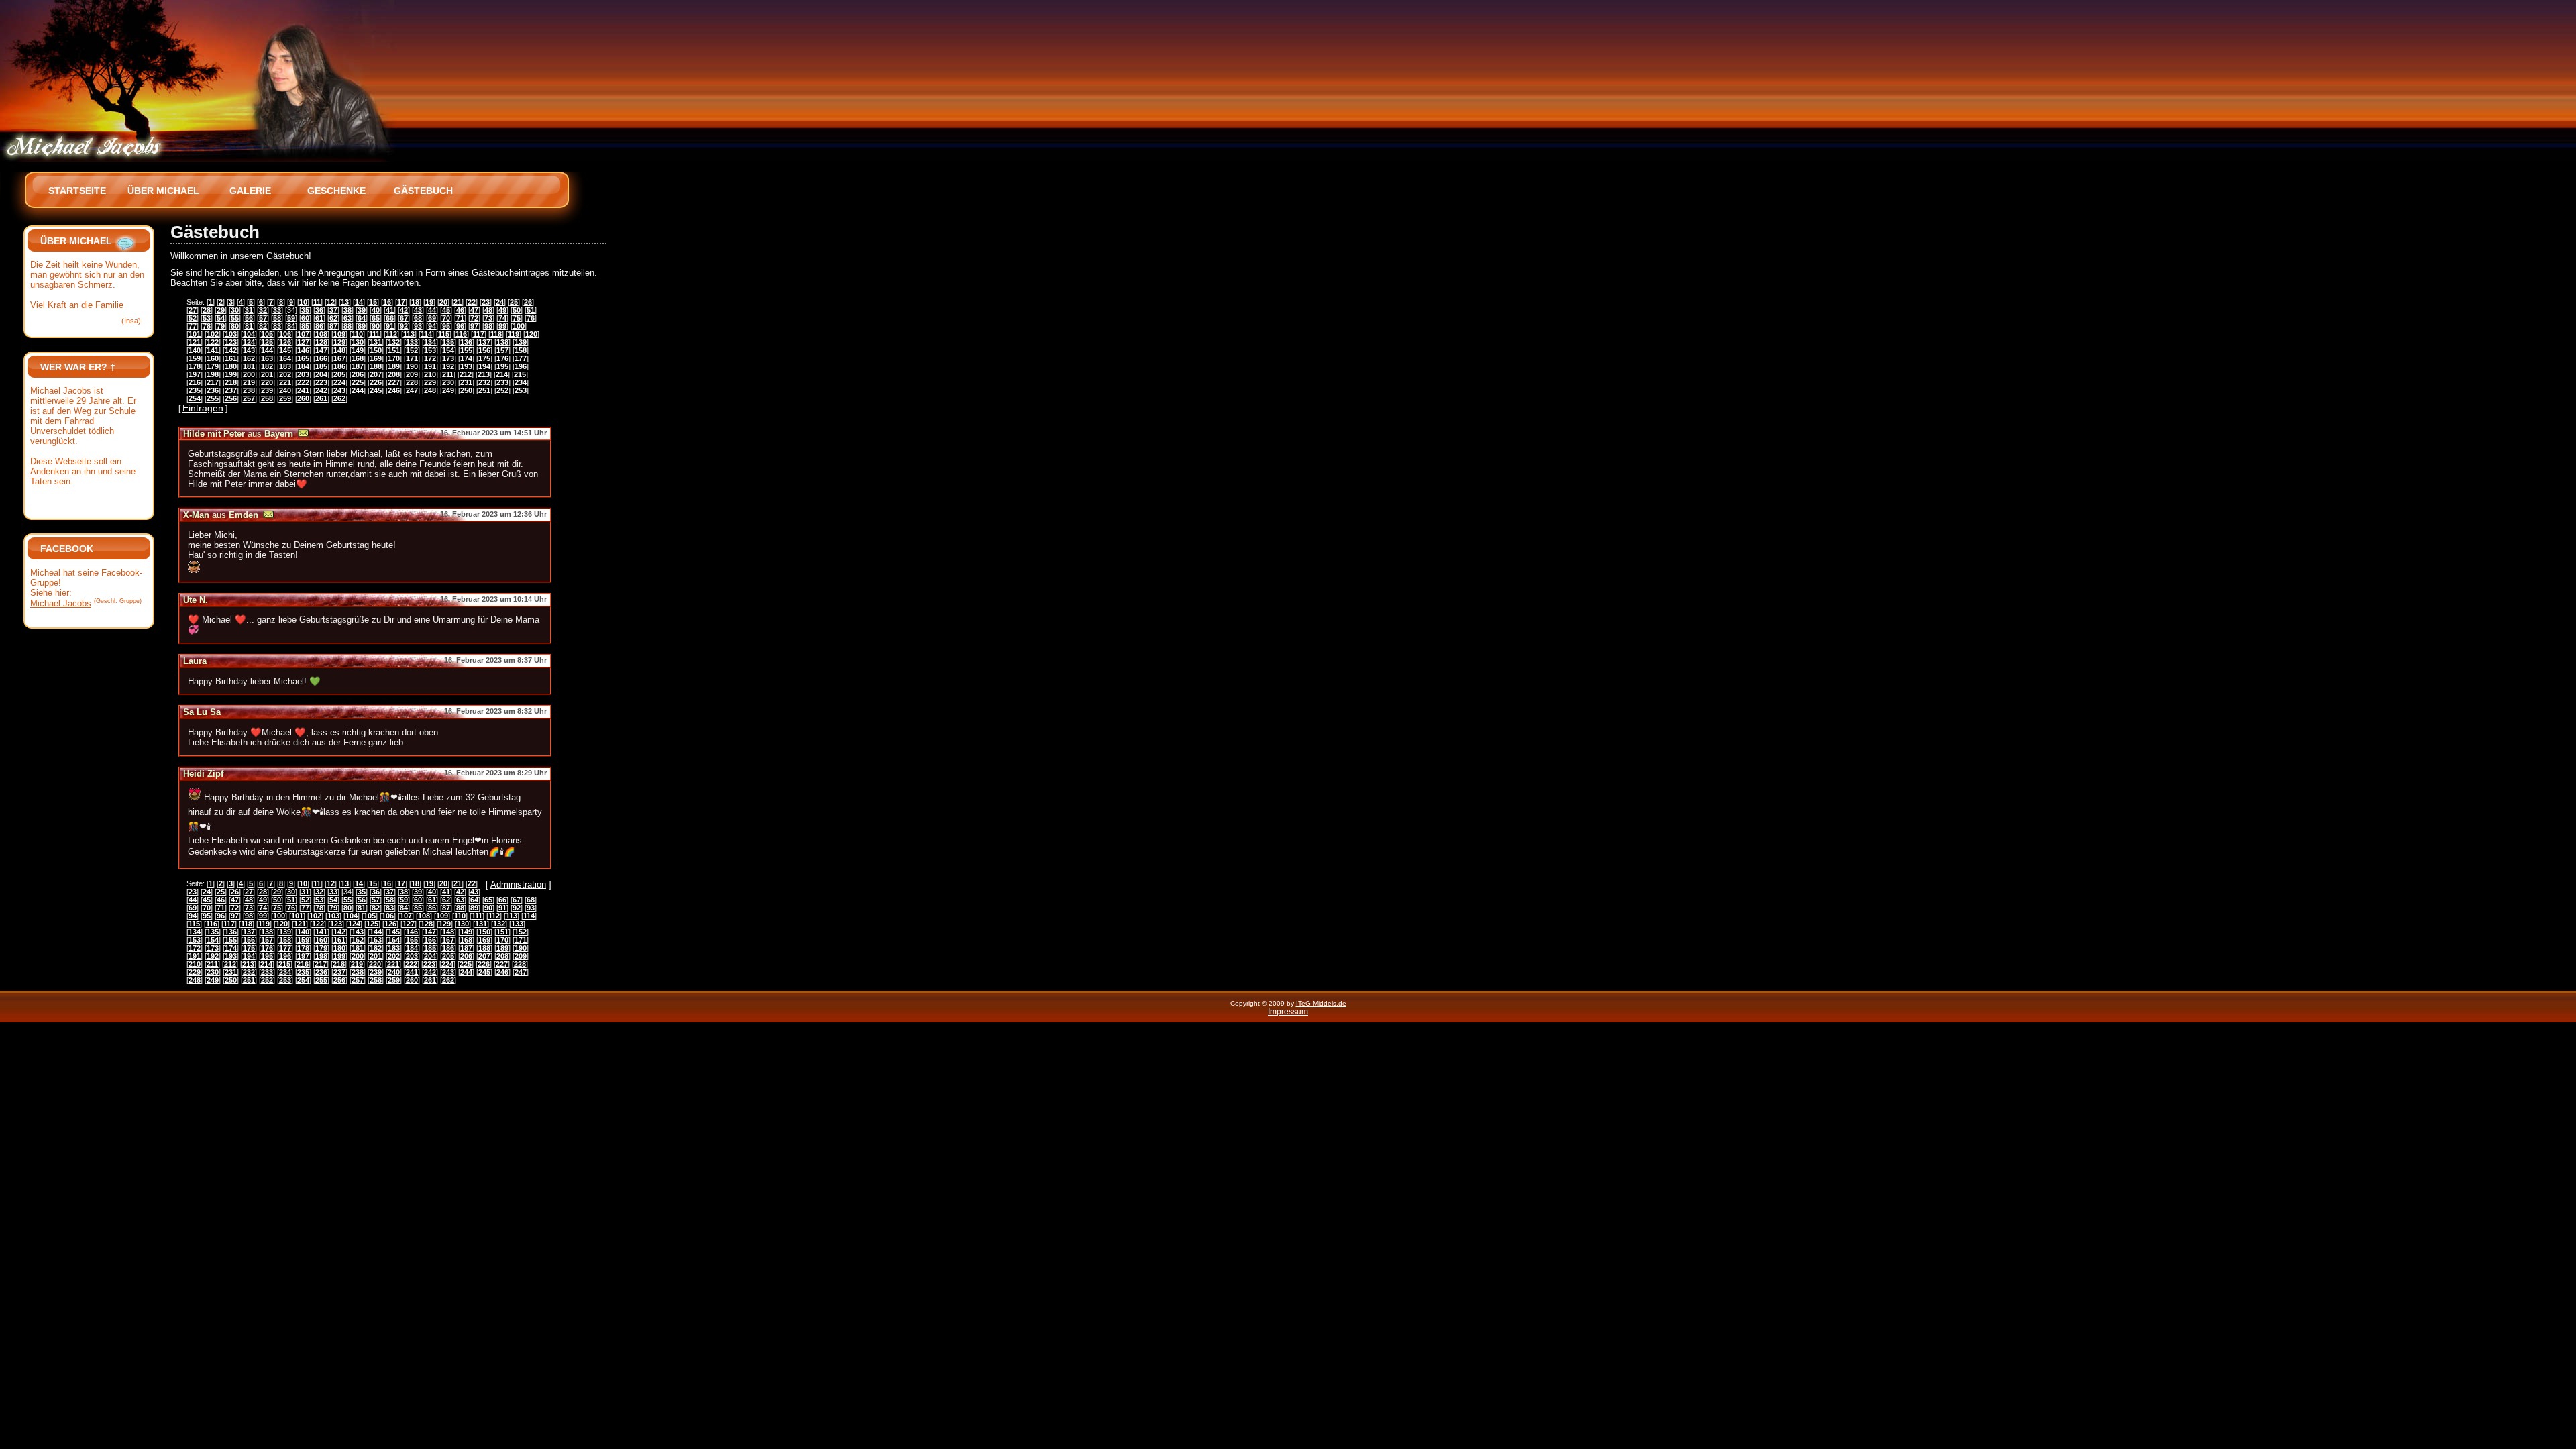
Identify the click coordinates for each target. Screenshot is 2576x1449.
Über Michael (163, 191)
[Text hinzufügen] (125, 241)
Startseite (77, 191)
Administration (518, 884)
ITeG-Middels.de (1321, 1003)
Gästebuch (423, 191)
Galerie (250, 191)
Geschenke (336, 191)
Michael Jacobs (61, 603)
